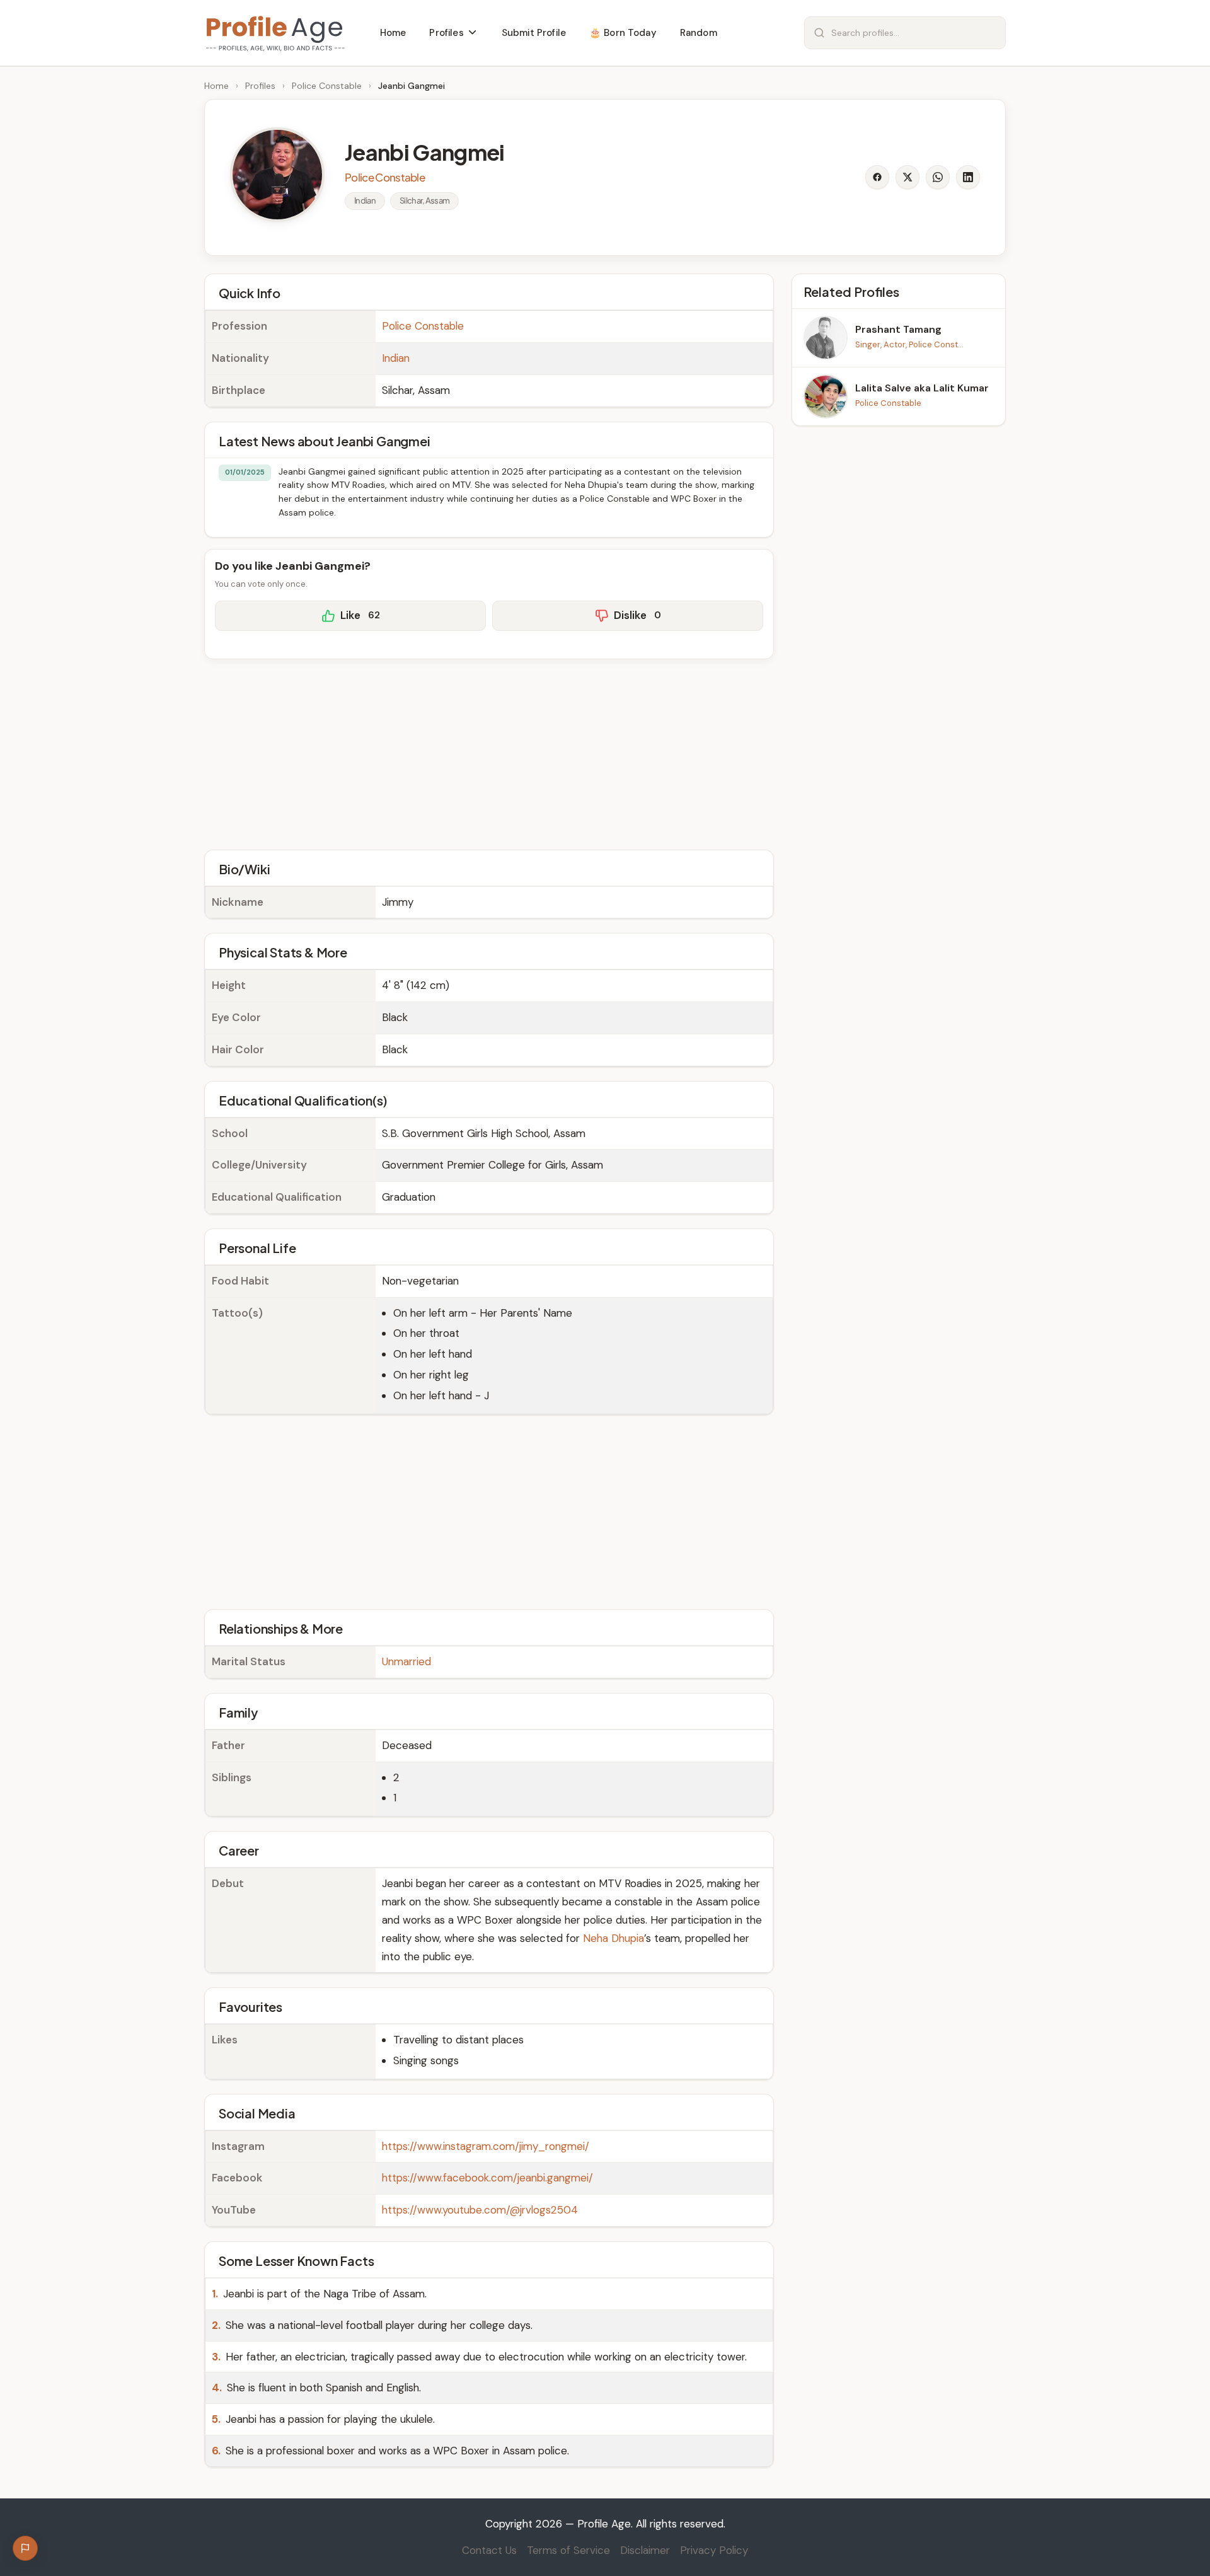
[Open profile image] (277, 175)
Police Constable (327, 86)
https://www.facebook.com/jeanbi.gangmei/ (487, 2178)
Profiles (260, 86)
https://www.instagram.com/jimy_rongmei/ (486, 2146)
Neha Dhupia (614, 1938)
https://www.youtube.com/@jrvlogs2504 (480, 2210)
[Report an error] (25, 2548)
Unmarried (406, 1661)
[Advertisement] (489, 753)
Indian (396, 358)
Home (216, 86)
